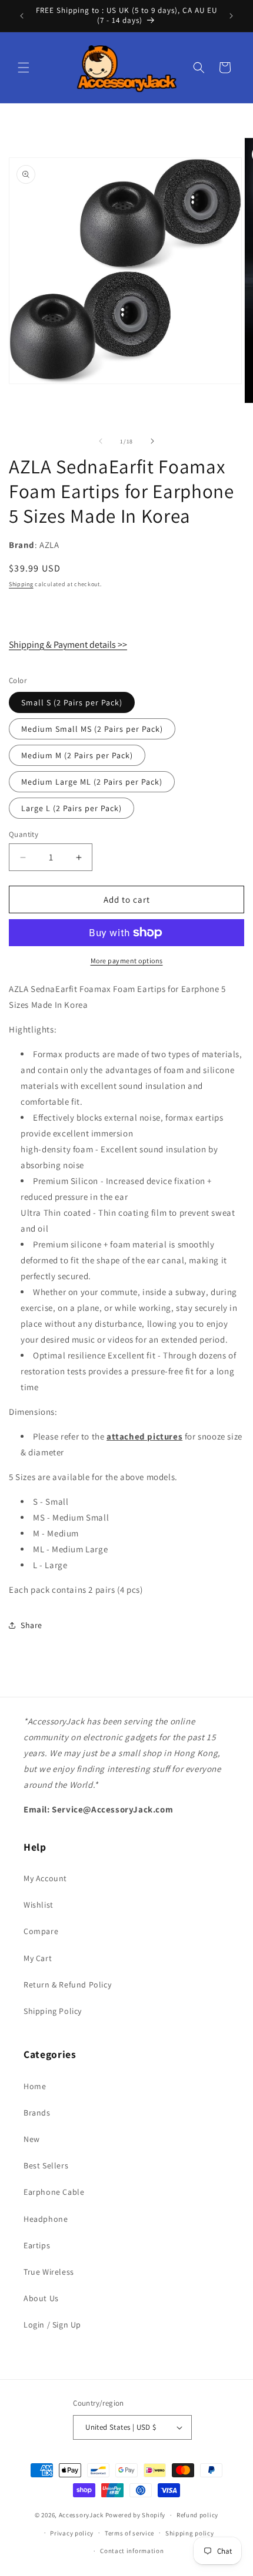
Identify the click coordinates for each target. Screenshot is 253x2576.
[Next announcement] (231, 16)
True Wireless (49, 2272)
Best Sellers (46, 2165)
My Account (45, 1878)
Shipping (21, 584)
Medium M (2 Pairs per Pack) (77, 755)
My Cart (38, 1958)
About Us (41, 2298)
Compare (41, 1931)
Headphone (46, 2219)
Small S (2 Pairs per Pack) (72, 702)
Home (35, 2086)
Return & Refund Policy (67, 1985)
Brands (37, 2113)
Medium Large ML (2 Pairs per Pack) (92, 782)
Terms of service (129, 2533)
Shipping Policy (53, 2011)
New (32, 2139)
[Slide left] (101, 441)
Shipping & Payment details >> (68, 645)
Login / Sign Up (52, 2325)
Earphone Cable (54, 2192)
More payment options (127, 961)
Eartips (37, 2245)
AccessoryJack (81, 2515)
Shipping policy (190, 2533)
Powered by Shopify (136, 2515)
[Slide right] (152, 441)
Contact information (132, 2551)
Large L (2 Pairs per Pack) (71, 808)
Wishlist (39, 1905)
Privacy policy (72, 2533)
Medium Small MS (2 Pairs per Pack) (92, 729)
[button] (24, 68)
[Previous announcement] (22, 16)
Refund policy (197, 2515)
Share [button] (31, 1625)
